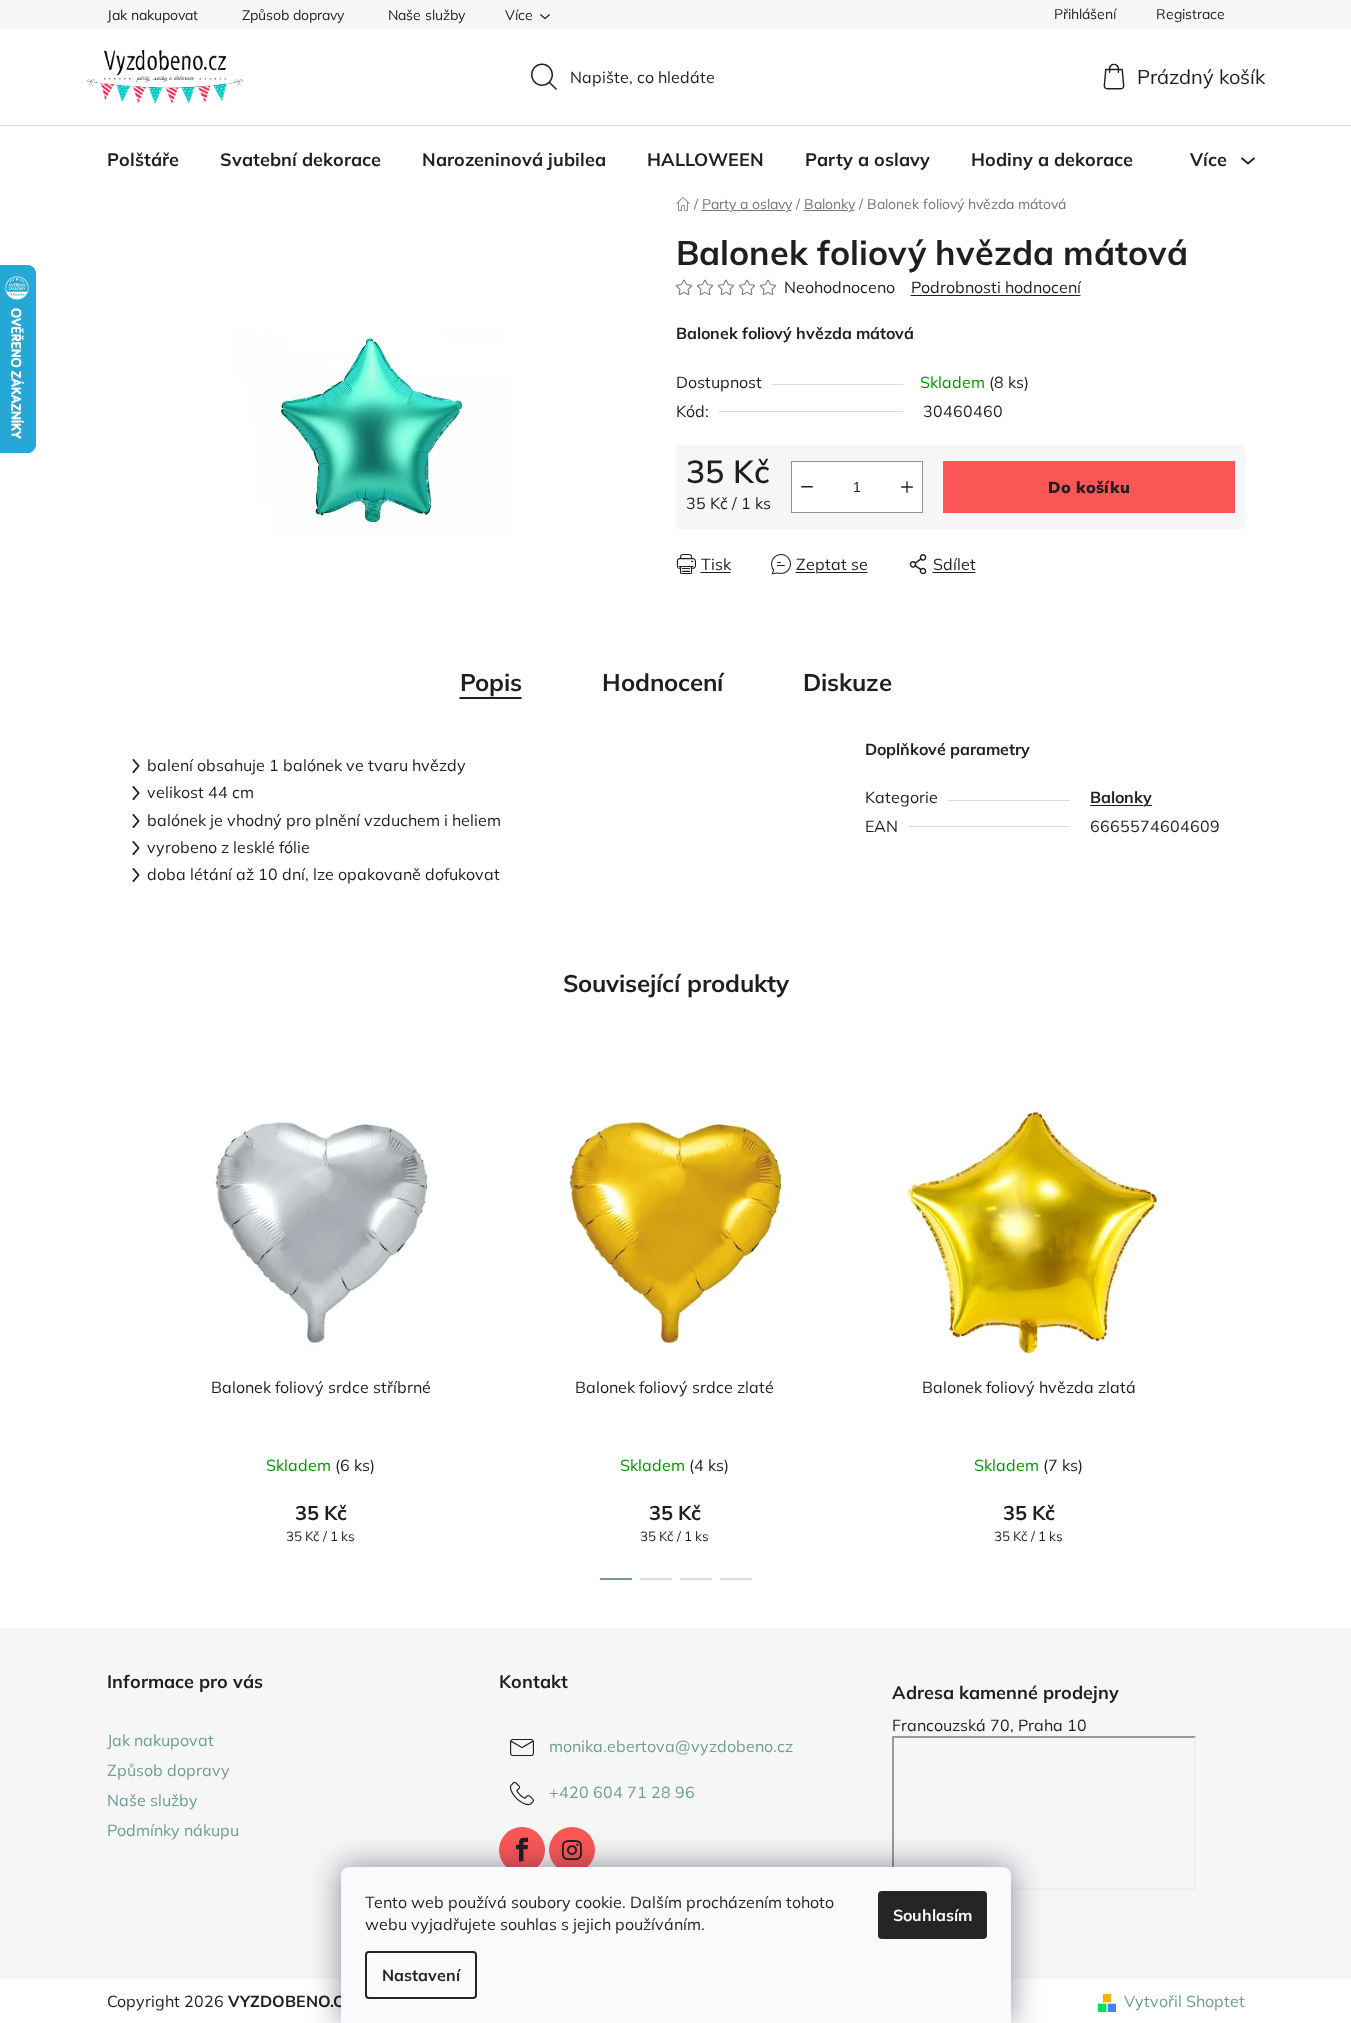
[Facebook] (522, 1850)
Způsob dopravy (293, 15)
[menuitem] (143, 160)
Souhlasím (932, 1915)
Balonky (1121, 797)
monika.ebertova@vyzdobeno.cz (671, 1746)
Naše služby (426, 15)
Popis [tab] (491, 682)
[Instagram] (572, 1850)
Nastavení (421, 1975)
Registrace (1190, 14)
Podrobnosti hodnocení (996, 287)
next (1229, 1334)
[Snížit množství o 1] (807, 487)
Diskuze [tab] (847, 682)
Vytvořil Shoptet (1184, 2001)
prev (123, 1334)
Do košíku (1089, 487)
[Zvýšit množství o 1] (907, 487)
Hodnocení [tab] (662, 682)
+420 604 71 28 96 (622, 1792)
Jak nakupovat (152, 15)
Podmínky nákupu (173, 1830)
